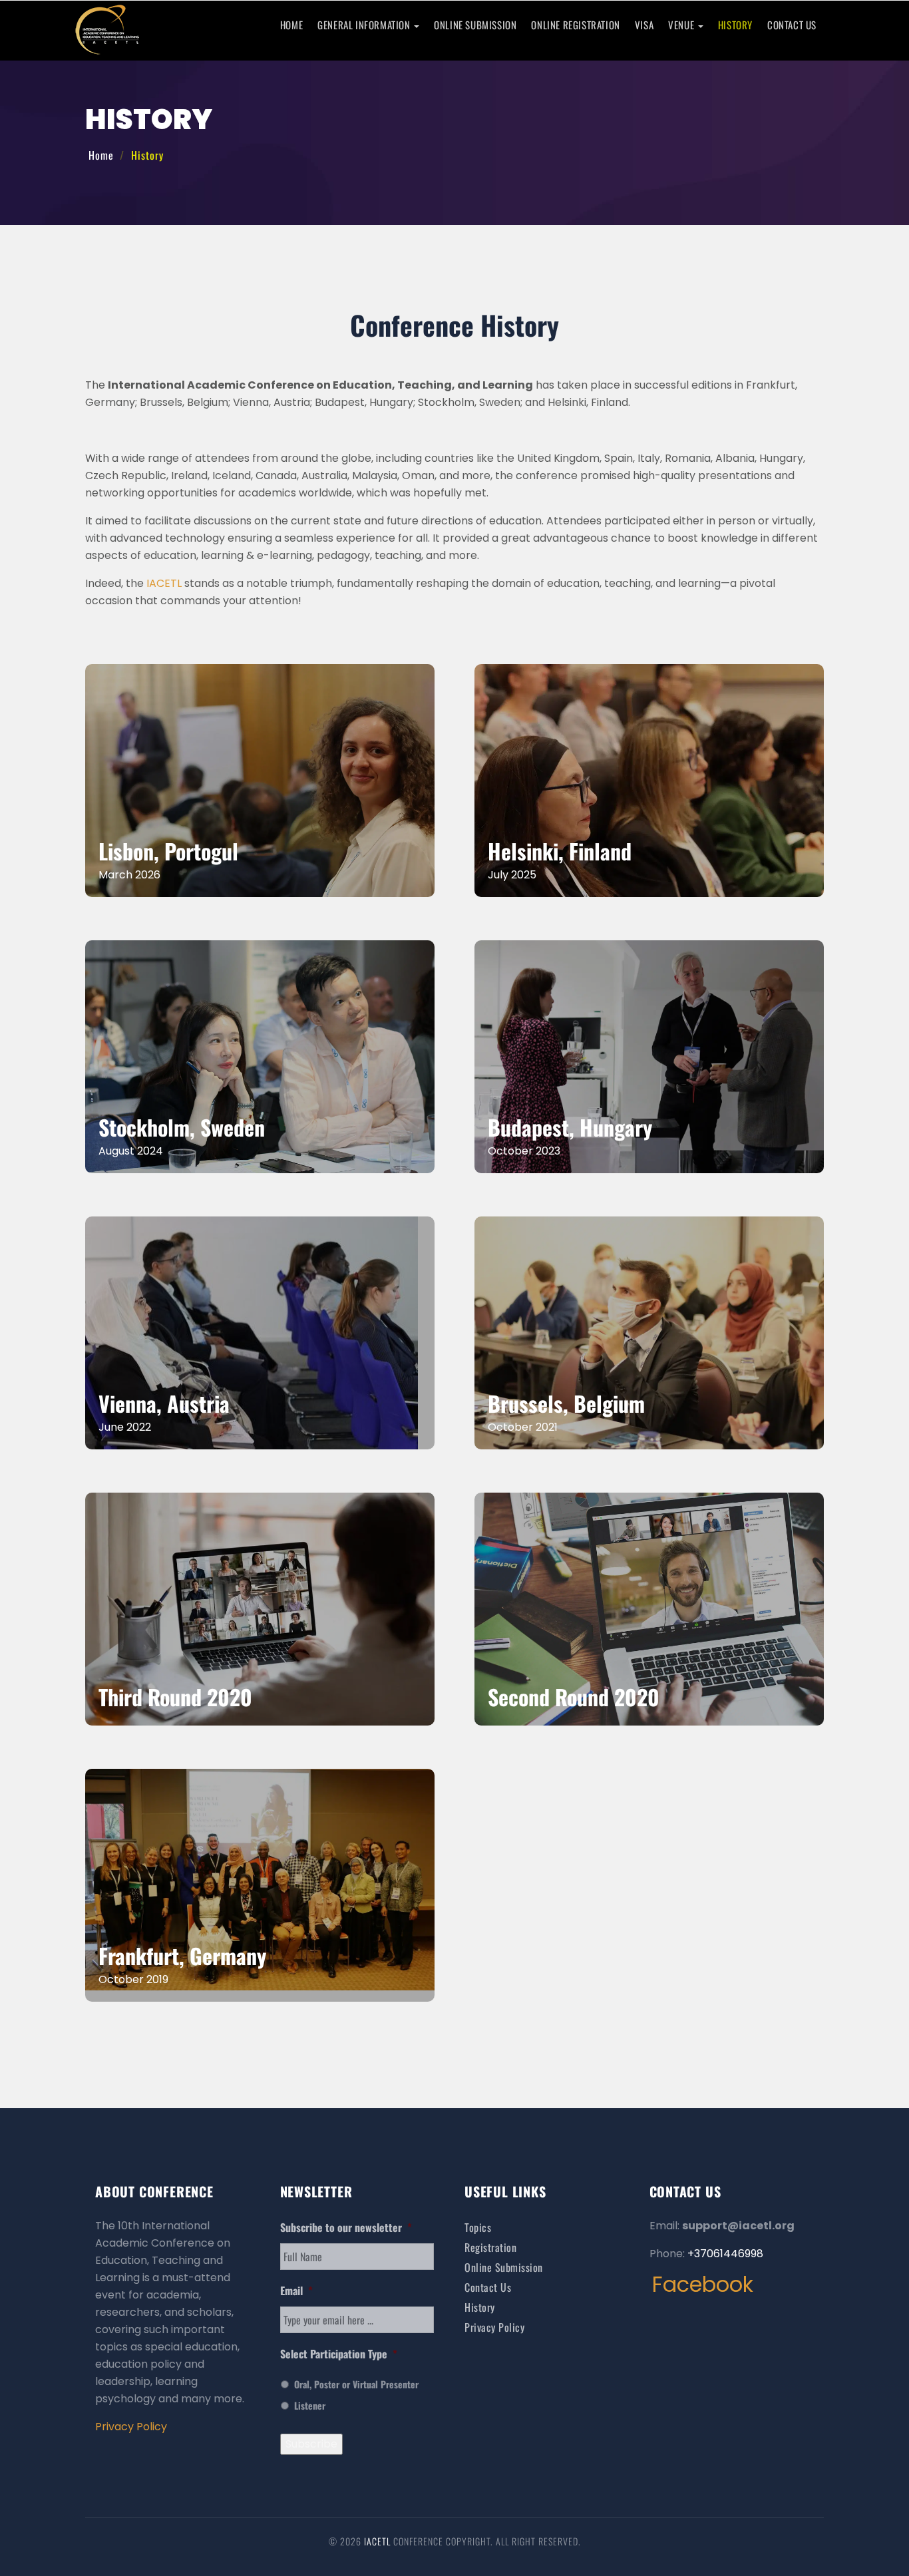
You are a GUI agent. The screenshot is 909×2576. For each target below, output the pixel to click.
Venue (682, 25)
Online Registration (575, 25)
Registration (490, 2247)
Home (291, 25)
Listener (310, 2405)
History (735, 25)
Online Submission (475, 25)
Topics (478, 2227)
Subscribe (311, 2444)
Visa (644, 25)
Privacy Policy (131, 2427)
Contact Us (792, 25)
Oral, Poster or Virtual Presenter (356, 2384)
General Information (365, 25)
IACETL (164, 583)
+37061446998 (725, 2254)
